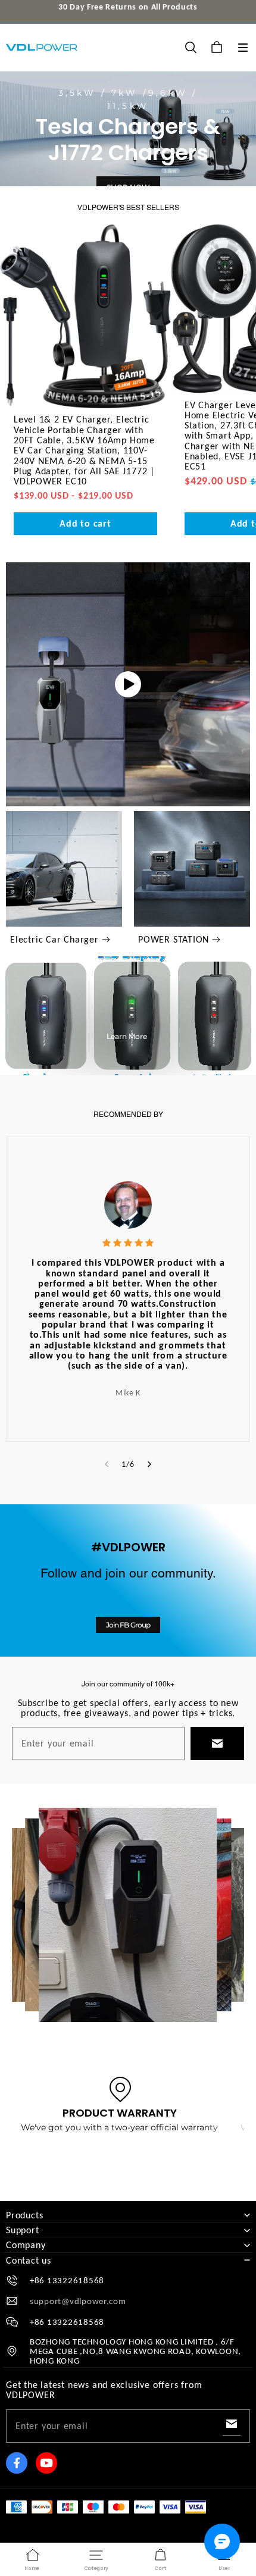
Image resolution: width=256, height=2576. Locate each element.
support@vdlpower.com (78, 2301)
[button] (243, 48)
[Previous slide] (107, 1464)
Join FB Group (128, 1625)
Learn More (127, 1036)
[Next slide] (149, 1464)
